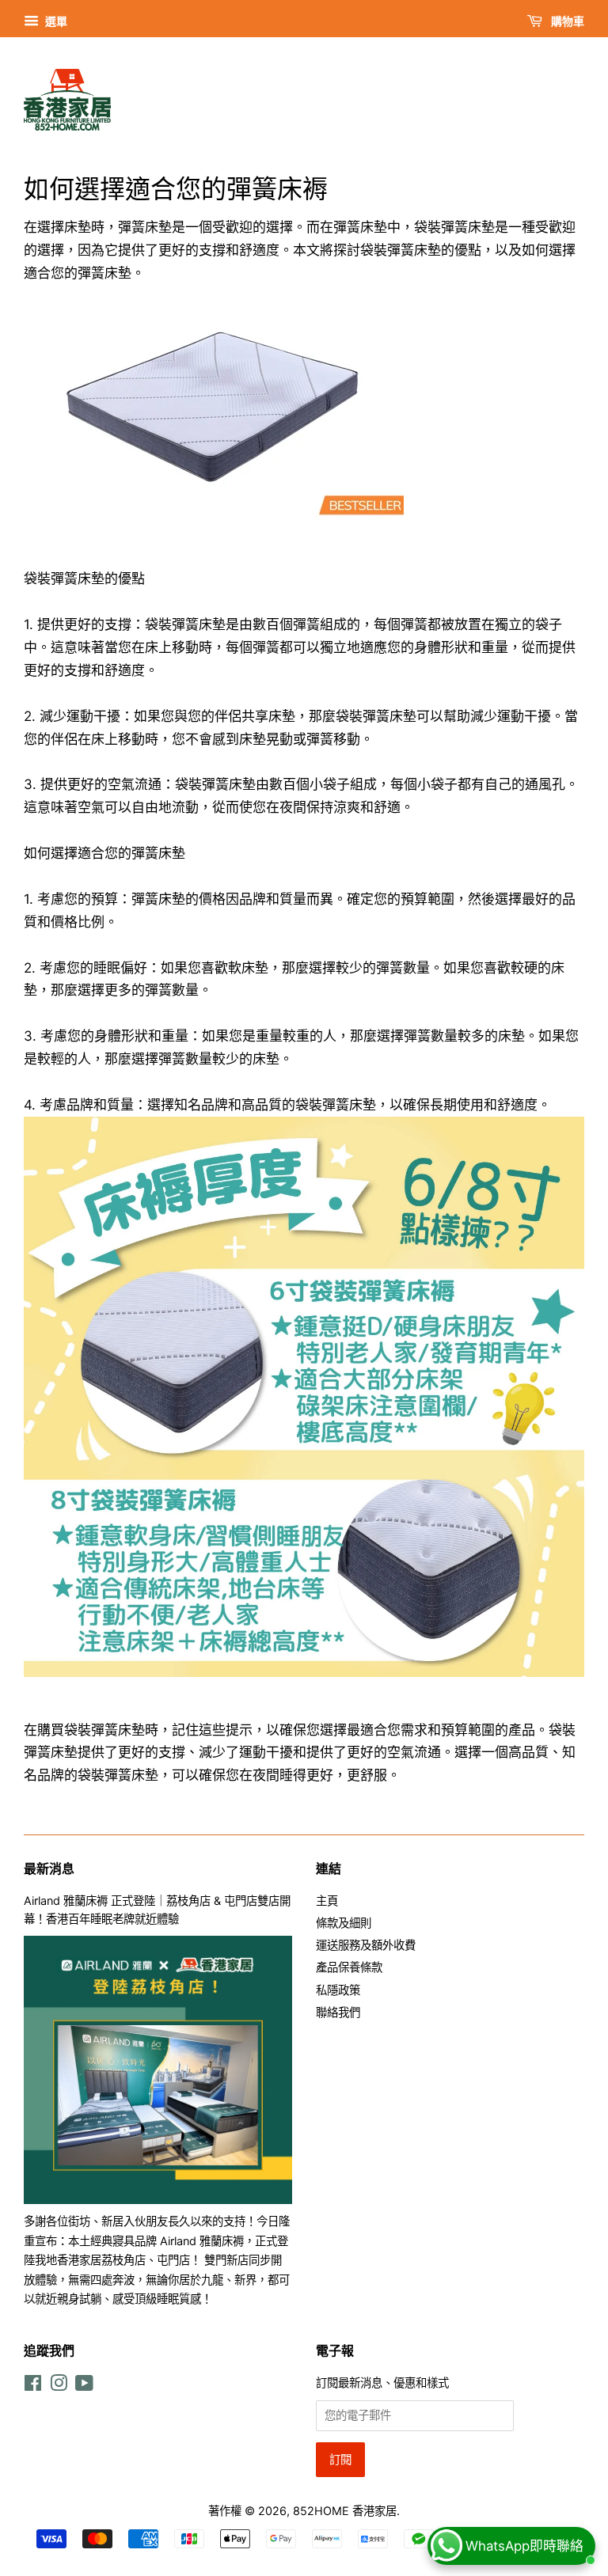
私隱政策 (338, 1990)
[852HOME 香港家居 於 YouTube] (84, 2386)
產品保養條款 (349, 1967)
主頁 (327, 1901)
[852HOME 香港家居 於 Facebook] (33, 2386)
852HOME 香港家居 (345, 2511)
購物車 (566, 21)
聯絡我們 (338, 2012)
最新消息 (49, 1868)
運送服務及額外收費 (366, 1945)
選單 (55, 21)
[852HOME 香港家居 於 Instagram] (59, 2386)
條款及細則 (344, 1923)
